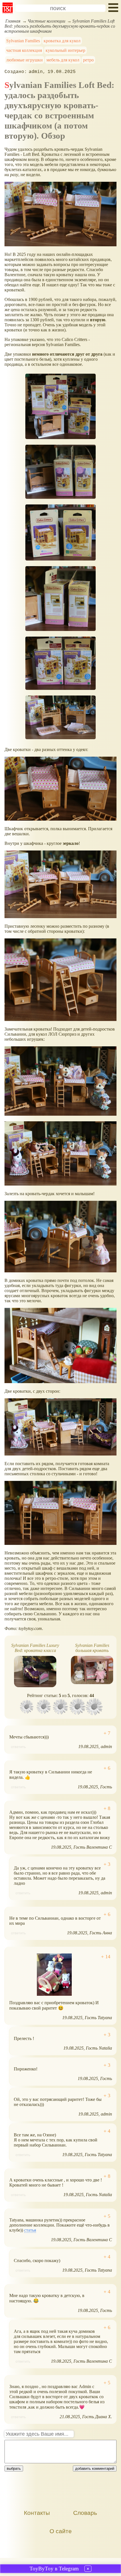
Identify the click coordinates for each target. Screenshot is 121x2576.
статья (30, 2230)
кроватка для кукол (62, 41)
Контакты (37, 2513)
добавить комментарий (95, 2468)
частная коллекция (24, 50)
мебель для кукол (63, 60)
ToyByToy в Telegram (54, 2569)
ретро (88, 60)
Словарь (85, 2513)
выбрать (14, 2468)
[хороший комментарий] (107, 1733)
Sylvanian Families (23, 41)
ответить (18, 1747)
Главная (13, 21)
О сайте (61, 2531)
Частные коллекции (46, 21)
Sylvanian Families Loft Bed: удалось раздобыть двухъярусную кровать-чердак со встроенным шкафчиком (60, 26)
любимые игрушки (24, 60)
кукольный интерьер (65, 50)
